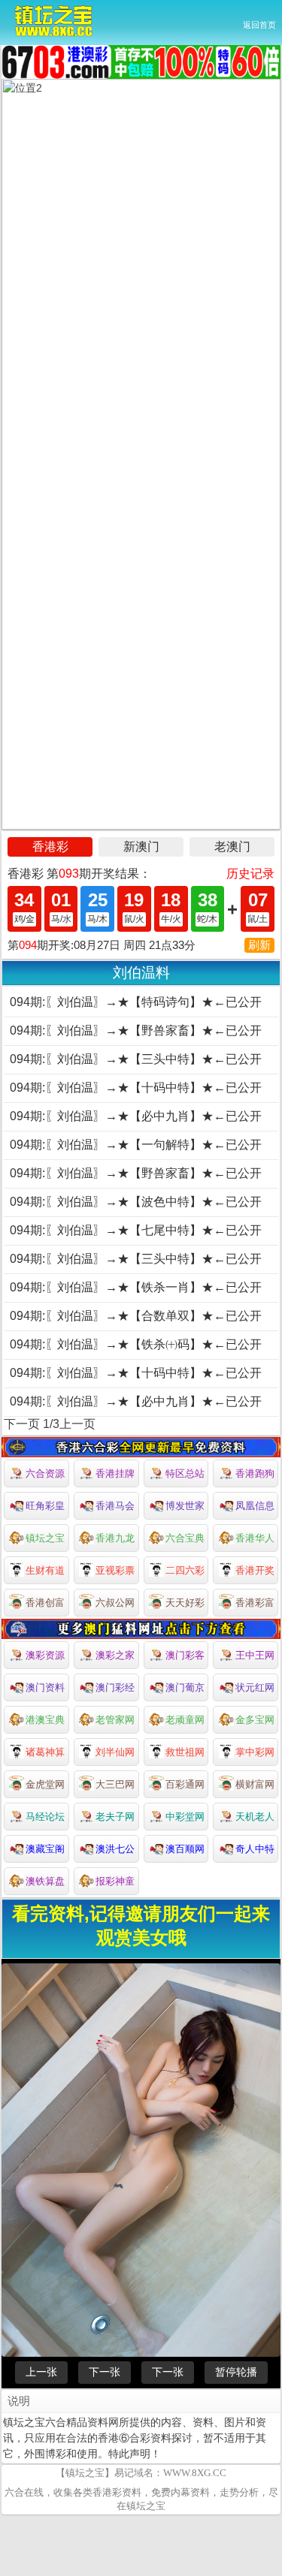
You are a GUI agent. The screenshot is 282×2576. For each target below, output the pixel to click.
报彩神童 (115, 1881)
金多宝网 (255, 1720)
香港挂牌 (115, 1473)
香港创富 (45, 1603)
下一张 (105, 2372)
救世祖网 (185, 1752)
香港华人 (255, 1538)
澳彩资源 (45, 1655)
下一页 (22, 1424)
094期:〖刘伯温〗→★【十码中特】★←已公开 (136, 1088)
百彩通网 (185, 1784)
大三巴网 (115, 1784)
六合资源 (45, 1473)
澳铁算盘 (45, 1881)
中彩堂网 (185, 1817)
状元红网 (255, 1687)
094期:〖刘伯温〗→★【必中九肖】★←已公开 (136, 1116)
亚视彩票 (115, 1570)
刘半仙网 (115, 1752)
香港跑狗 (255, 1473)
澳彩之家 (115, 1655)
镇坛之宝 (45, 1538)
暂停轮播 (236, 2372)
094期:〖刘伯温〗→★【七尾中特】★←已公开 (136, 1230)
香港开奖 (255, 1570)
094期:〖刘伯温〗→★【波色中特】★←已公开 (136, 1202)
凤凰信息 (255, 1506)
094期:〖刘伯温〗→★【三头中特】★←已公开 (136, 1059)
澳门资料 (45, 1687)
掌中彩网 (255, 1752)
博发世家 (185, 1506)
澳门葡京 (185, 1687)
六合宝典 (185, 1538)
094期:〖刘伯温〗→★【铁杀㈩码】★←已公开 (136, 1344)
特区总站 (185, 1473)
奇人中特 (255, 1849)
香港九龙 (115, 1538)
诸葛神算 (45, 1752)
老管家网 (115, 1720)
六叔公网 (115, 1603)
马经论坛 (45, 1817)
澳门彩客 (185, 1655)
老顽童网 (185, 1720)
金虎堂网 (45, 1784)
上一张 (41, 2372)
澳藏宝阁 (45, 1849)
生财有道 (45, 1570)
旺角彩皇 (45, 1506)
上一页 (77, 1424)
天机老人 (255, 1817)
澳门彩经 (115, 1687)
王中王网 (255, 1655)
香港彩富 (255, 1603)
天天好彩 (185, 1603)
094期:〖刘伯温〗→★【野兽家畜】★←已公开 (136, 1030)
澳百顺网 (185, 1849)
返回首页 (259, 25)
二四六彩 (185, 1570)
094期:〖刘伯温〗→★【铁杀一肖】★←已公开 (136, 1287)
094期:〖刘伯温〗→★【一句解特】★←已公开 (136, 1145)
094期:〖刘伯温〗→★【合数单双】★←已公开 (136, 1316)
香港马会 (115, 1506)
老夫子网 (115, 1817)
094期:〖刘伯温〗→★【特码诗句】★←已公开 (136, 1002)
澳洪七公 (115, 1849)
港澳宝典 (45, 1720)
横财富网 (255, 1784)
